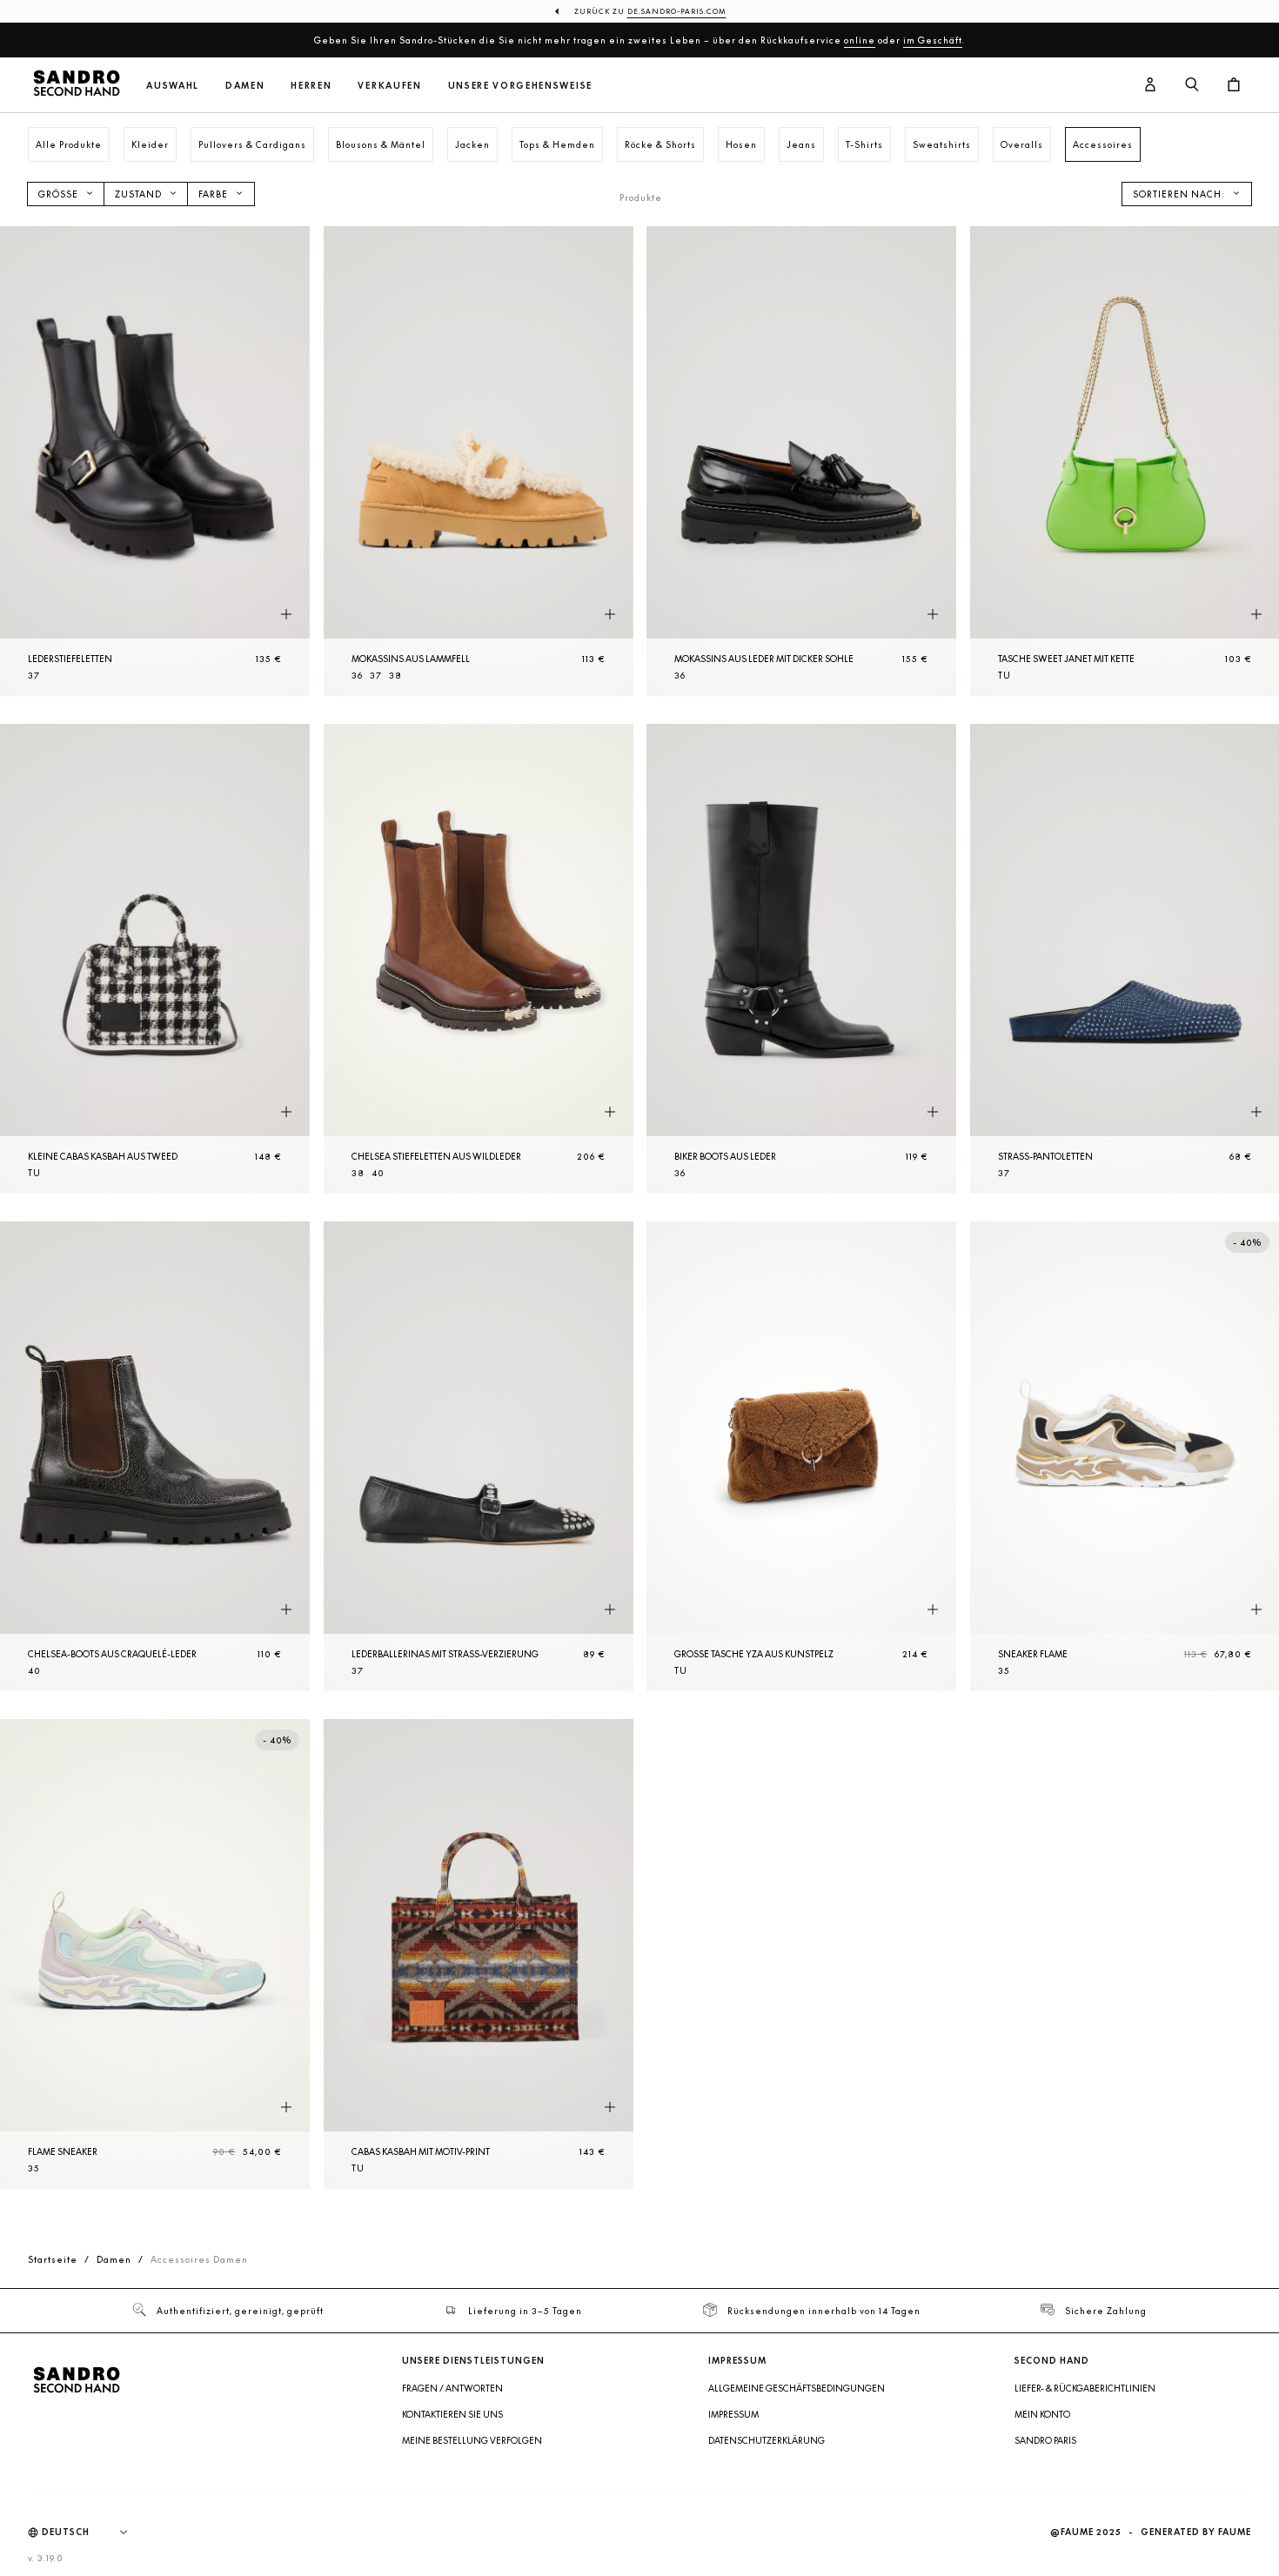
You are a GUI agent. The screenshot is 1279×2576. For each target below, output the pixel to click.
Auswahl (173, 86)
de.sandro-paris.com (677, 11)
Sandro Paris (1045, 2440)
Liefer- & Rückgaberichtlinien (1085, 2388)
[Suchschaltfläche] (1192, 85)
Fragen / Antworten (452, 2388)
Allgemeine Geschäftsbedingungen (797, 2388)
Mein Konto (1042, 2414)
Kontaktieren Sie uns (452, 2414)
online (860, 40)
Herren (311, 86)
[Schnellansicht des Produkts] (286, 615)
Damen (245, 86)
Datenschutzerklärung (767, 2440)
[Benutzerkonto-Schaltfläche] (1150, 85)
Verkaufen (389, 86)
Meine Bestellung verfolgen (472, 2440)
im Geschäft (933, 40)
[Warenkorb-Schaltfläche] (1234, 85)
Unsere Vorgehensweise (520, 86)
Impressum (733, 2414)
